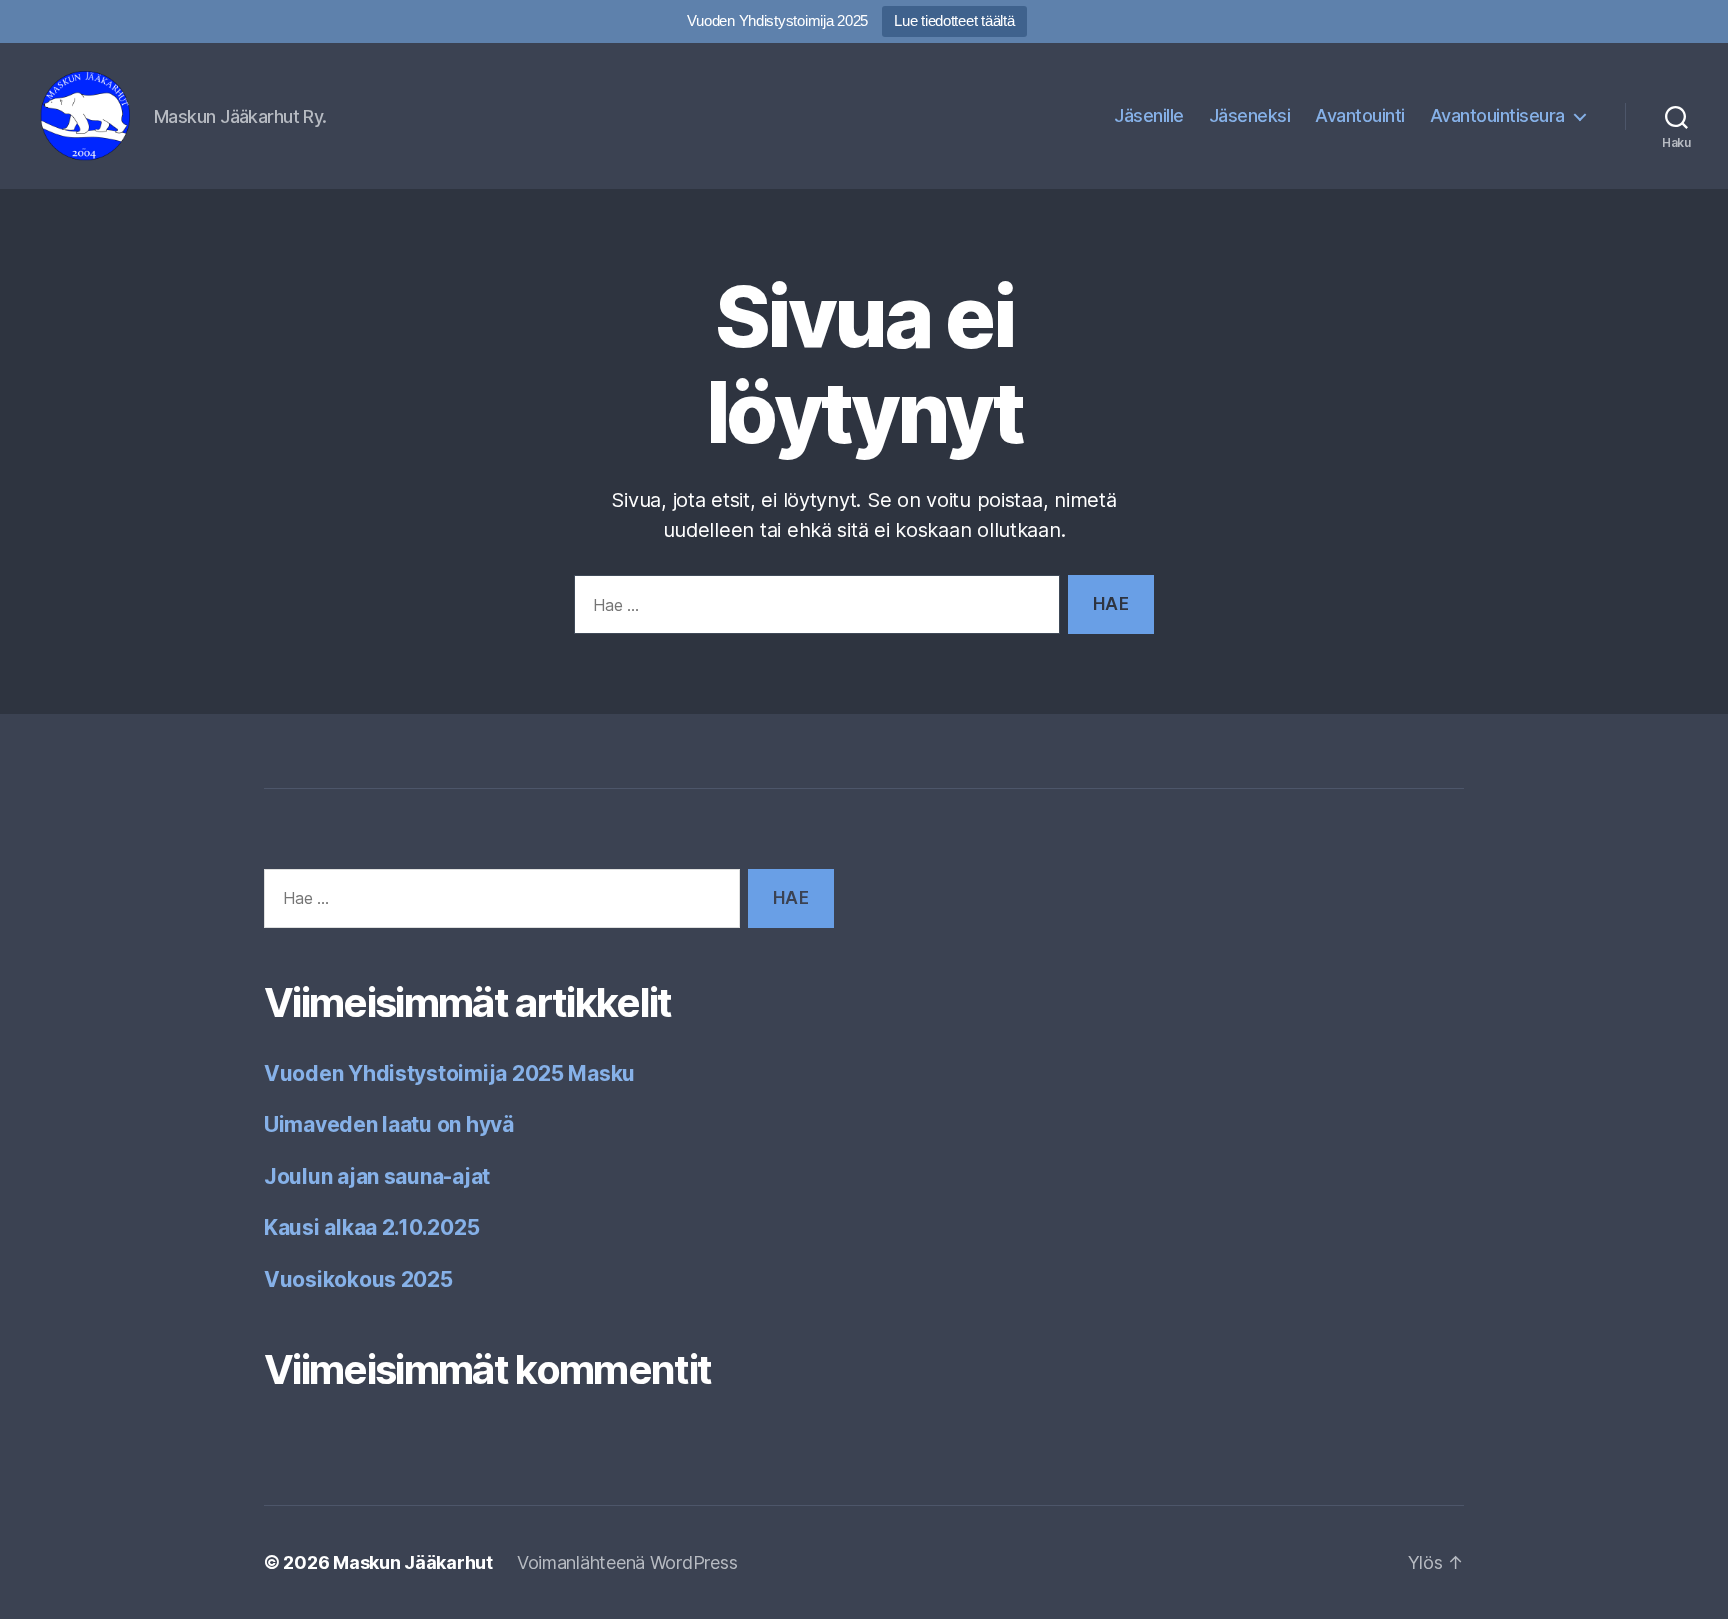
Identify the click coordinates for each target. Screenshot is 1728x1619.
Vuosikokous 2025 (358, 1279)
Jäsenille (1149, 115)
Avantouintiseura (1497, 115)
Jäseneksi (1250, 115)
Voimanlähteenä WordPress (627, 1562)
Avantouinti (1360, 115)
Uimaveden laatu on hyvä (389, 1124)
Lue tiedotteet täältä (954, 20)
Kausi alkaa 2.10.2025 (371, 1227)
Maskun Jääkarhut (413, 1562)
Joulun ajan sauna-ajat (377, 1176)
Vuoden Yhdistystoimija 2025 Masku (449, 1073)
